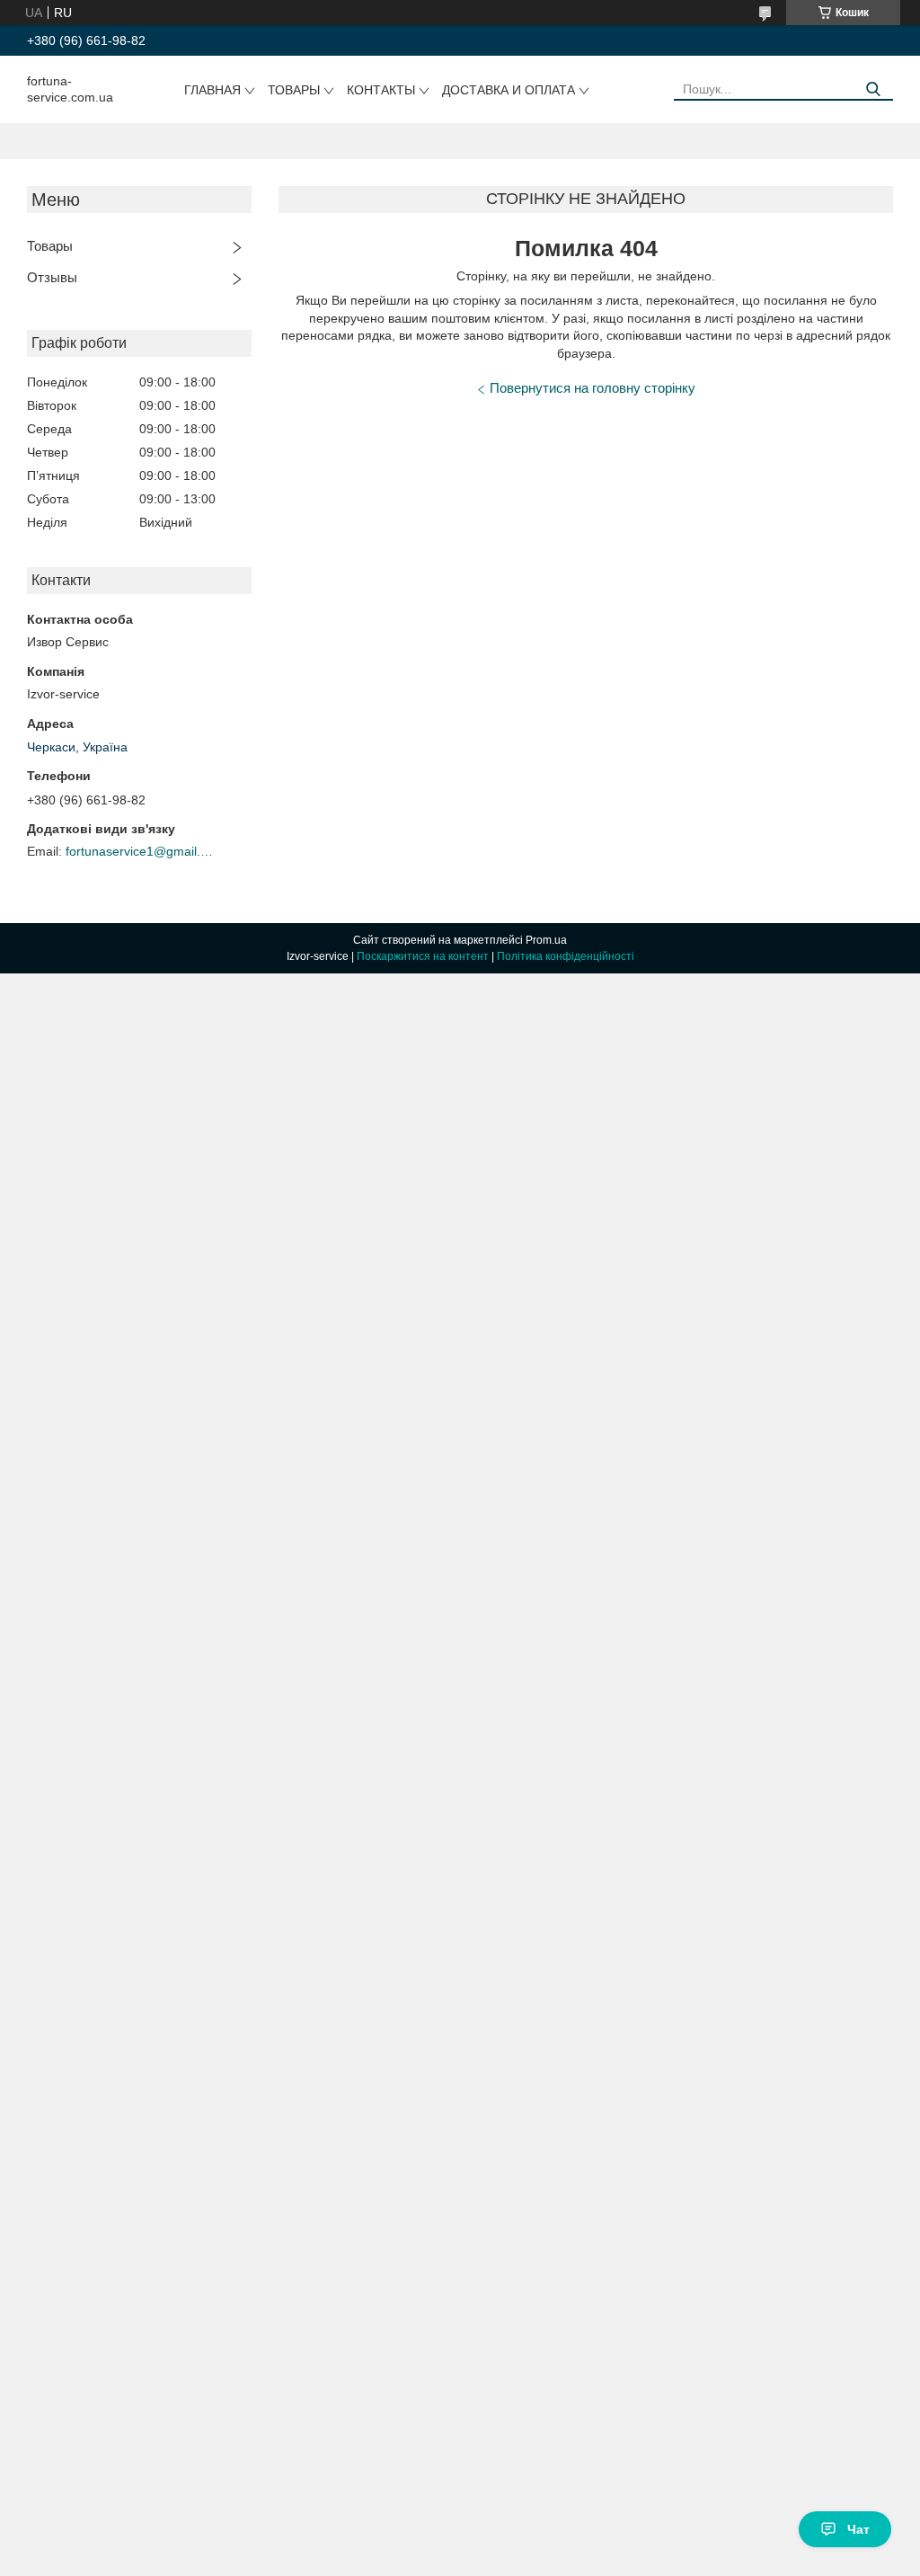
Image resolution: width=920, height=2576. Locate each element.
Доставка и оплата (509, 90)
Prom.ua (546, 940)
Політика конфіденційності (566, 956)
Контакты (381, 90)
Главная (212, 90)
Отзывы (52, 277)
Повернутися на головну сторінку (593, 388)
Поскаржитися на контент (423, 956)
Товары (294, 90)
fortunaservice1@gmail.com (142, 851)
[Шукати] (873, 89)
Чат (858, 2529)
